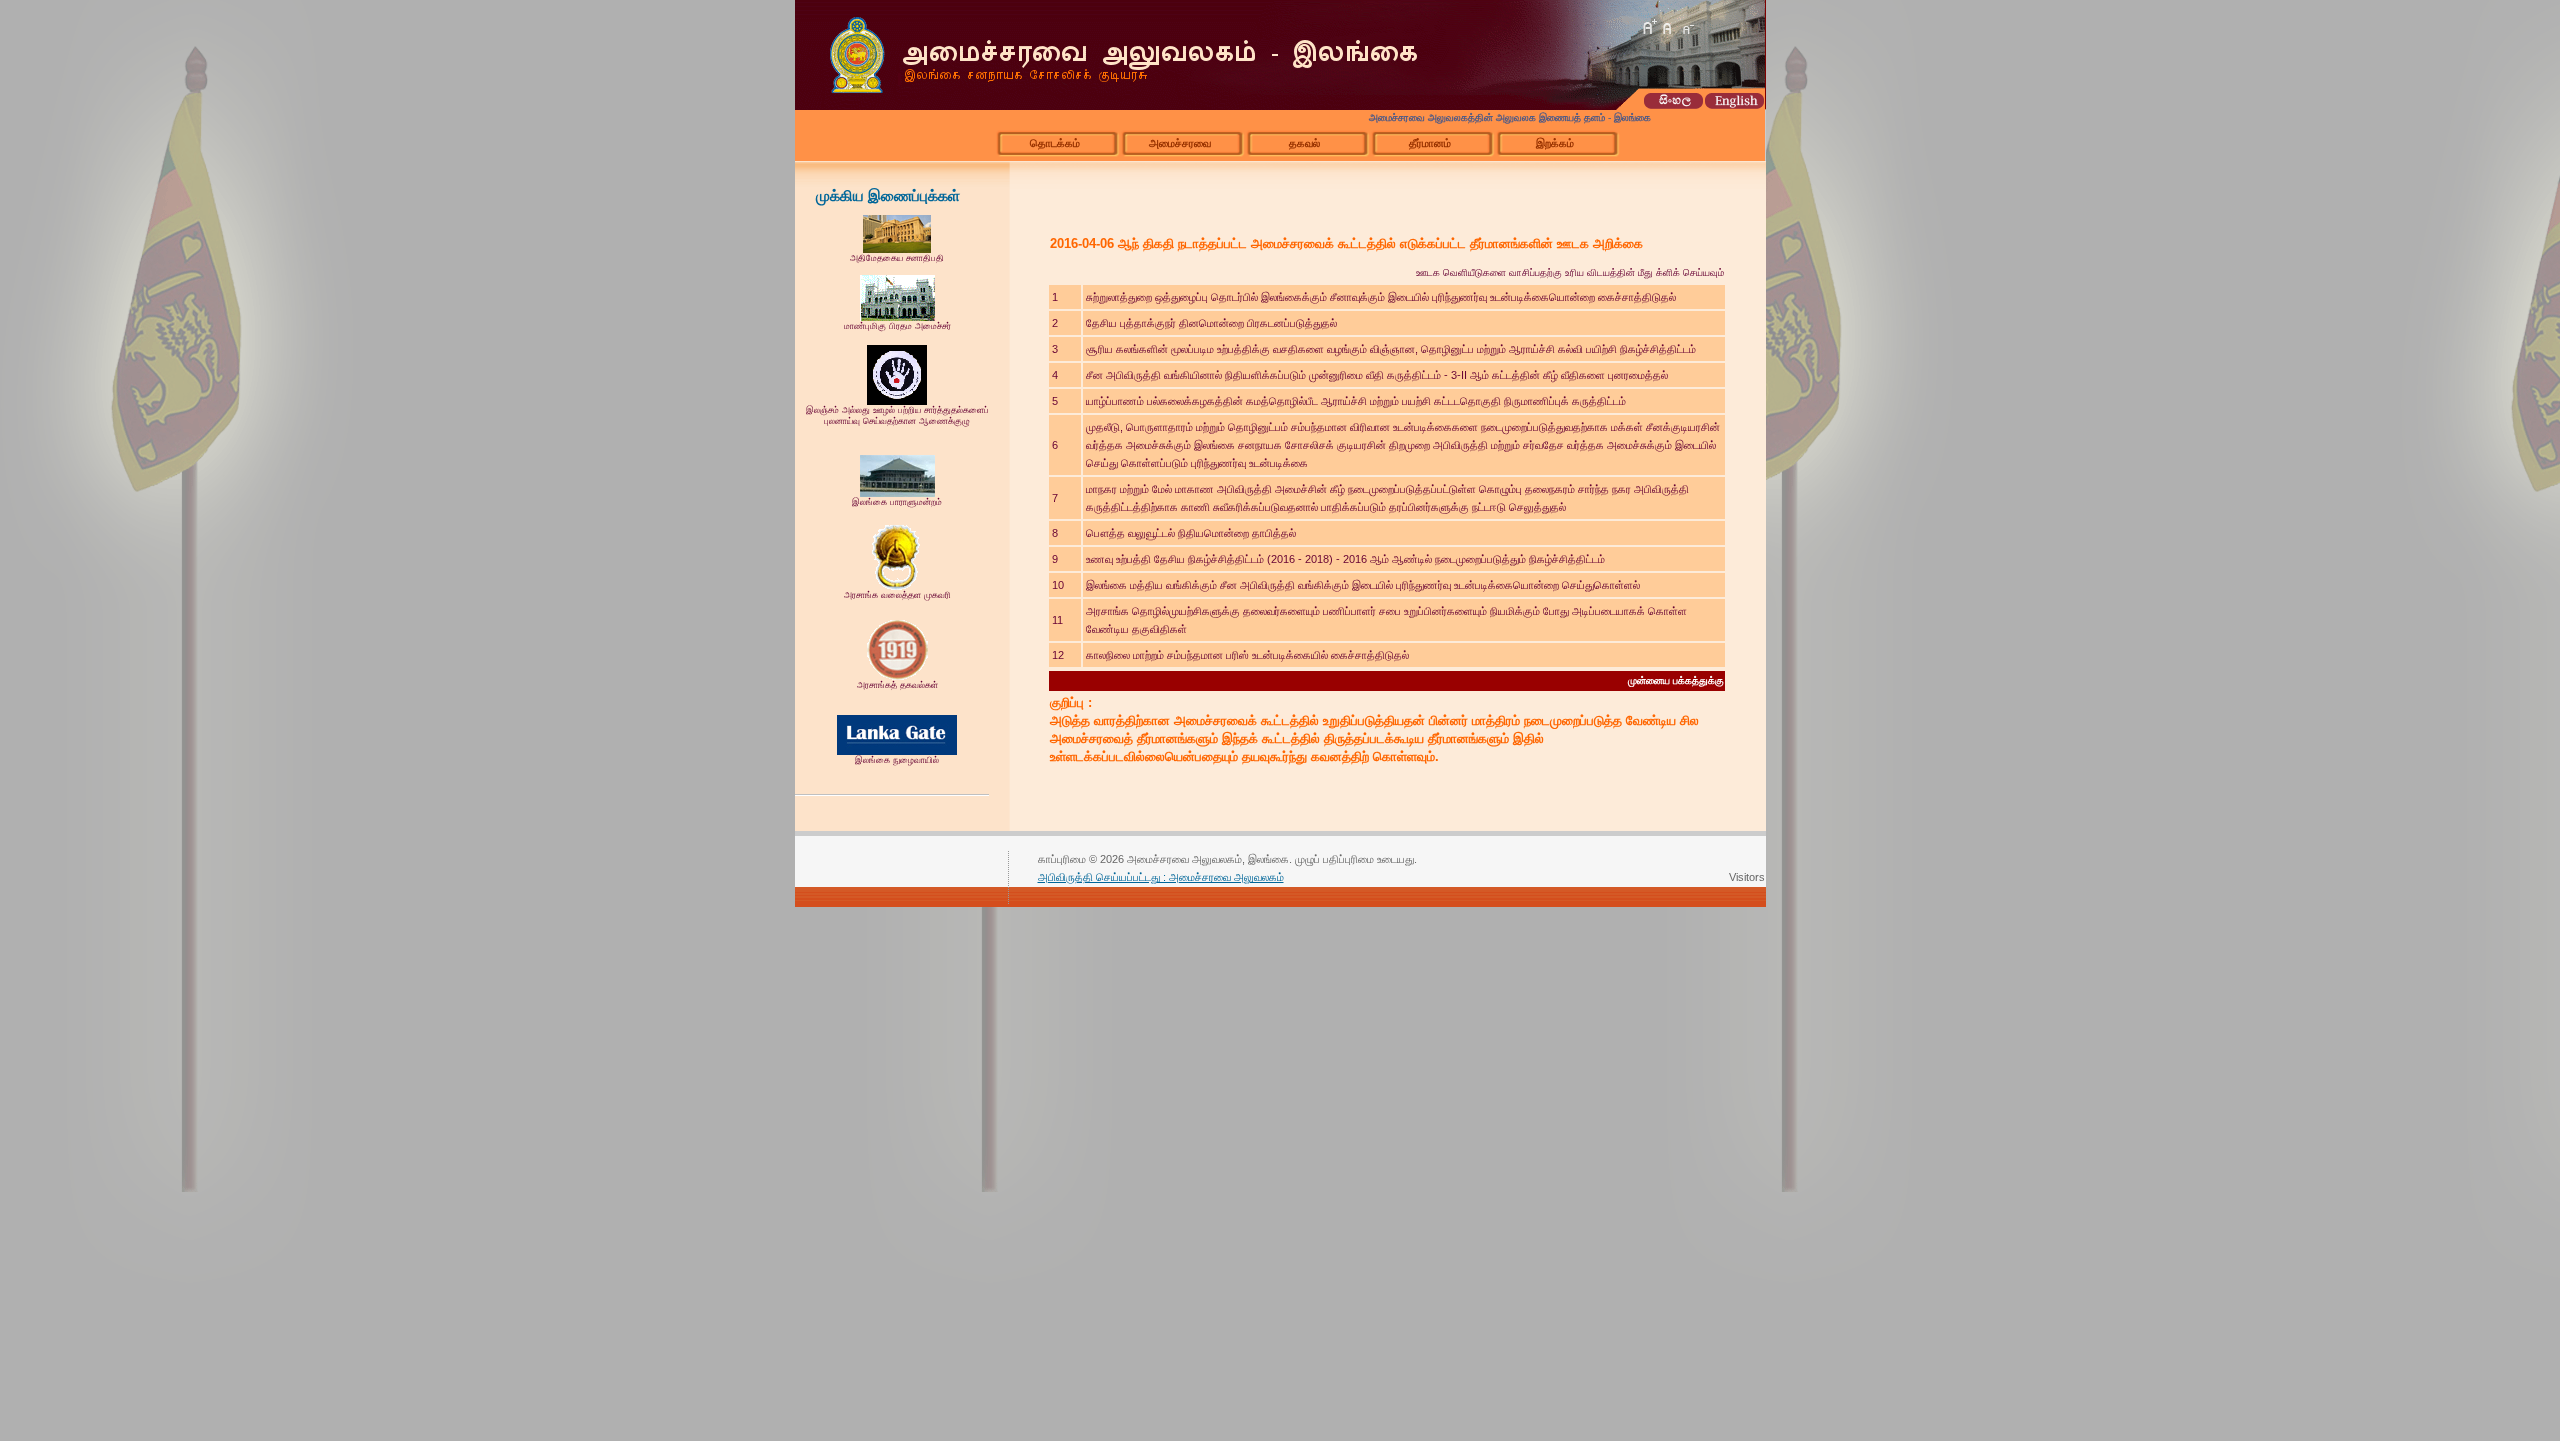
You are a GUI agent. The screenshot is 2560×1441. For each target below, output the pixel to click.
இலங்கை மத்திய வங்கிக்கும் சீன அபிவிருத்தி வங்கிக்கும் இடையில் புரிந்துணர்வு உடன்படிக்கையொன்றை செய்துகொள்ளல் (1363, 585)
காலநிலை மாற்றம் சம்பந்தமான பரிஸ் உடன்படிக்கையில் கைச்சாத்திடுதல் (1247, 655)
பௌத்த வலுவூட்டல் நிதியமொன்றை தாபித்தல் (1191, 533)
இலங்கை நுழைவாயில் (897, 760)
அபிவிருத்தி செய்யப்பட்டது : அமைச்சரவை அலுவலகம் (1161, 877)
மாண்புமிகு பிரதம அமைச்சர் (897, 326)
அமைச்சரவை (1180, 143)
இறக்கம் (1555, 143)
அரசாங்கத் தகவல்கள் (897, 685)
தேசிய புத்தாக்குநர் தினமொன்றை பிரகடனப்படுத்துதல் (1211, 323)
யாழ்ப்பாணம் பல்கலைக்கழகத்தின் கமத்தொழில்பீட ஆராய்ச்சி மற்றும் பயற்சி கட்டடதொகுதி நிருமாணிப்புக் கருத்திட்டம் (1356, 401)
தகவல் (1304, 143)
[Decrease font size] (1687, 27)
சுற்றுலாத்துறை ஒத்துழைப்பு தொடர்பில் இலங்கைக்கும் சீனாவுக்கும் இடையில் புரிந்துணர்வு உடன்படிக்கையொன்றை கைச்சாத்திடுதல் (1381, 297)
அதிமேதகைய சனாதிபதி (897, 258)
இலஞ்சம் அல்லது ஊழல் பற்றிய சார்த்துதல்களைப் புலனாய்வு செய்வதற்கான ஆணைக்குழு (897, 415)
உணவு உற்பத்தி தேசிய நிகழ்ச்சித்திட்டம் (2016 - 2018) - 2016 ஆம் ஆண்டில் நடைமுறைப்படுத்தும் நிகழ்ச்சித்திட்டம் (1345, 559)
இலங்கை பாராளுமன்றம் (897, 502)
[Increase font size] (1649, 27)
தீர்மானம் (1430, 143)
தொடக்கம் (1055, 143)
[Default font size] (1668, 27)
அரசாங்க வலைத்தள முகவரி (897, 595)
